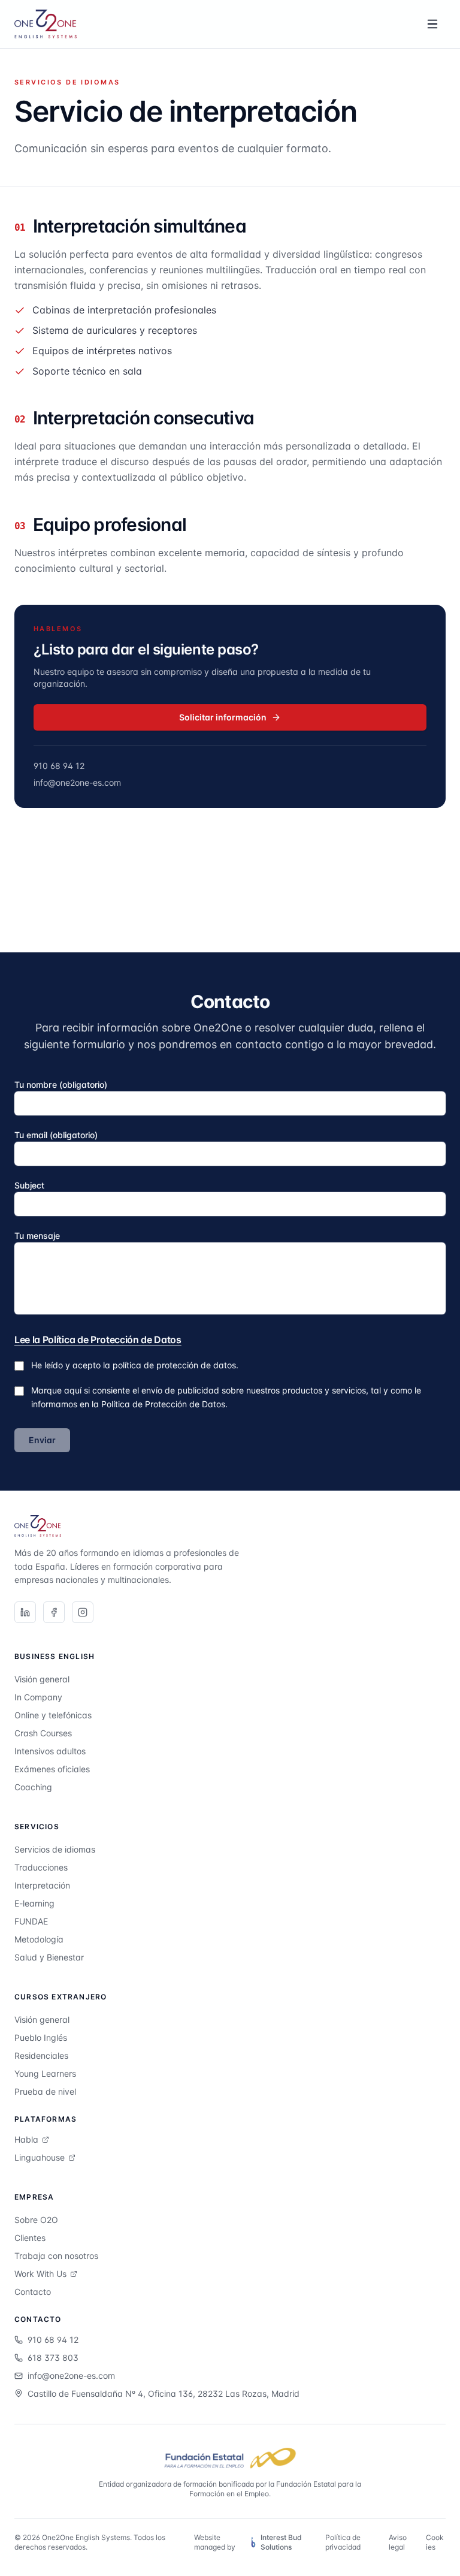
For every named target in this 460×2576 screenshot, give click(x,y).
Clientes (30, 2238)
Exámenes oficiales (52, 1769)
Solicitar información (223, 717)
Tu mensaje (37, 1236)
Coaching (33, 1787)
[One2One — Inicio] (46, 24)
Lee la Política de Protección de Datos (98, 1340)
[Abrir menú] (432, 24)
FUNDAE (31, 1921)
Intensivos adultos (50, 1751)
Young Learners (45, 2073)
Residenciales (41, 2055)
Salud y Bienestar (49, 1957)
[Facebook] (54, 1612)
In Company (38, 1697)
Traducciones (41, 1867)
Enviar (42, 1440)
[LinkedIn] (25, 1612)
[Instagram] (83, 1612)
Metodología (39, 1939)
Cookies (435, 2542)
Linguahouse (40, 2157)
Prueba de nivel (45, 2091)
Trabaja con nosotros (56, 2256)
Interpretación (42, 1885)
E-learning (34, 1903)
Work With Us (40, 2274)
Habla (26, 2139)
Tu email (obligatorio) (56, 1135)
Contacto (33, 2292)
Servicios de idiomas (55, 1849)
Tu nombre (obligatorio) (61, 1085)
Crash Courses (43, 1733)
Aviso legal (398, 2542)
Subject (29, 1185)
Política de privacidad (343, 2542)
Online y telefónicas (53, 1715)
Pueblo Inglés (41, 2037)
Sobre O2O (36, 2220)
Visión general (42, 1679)
